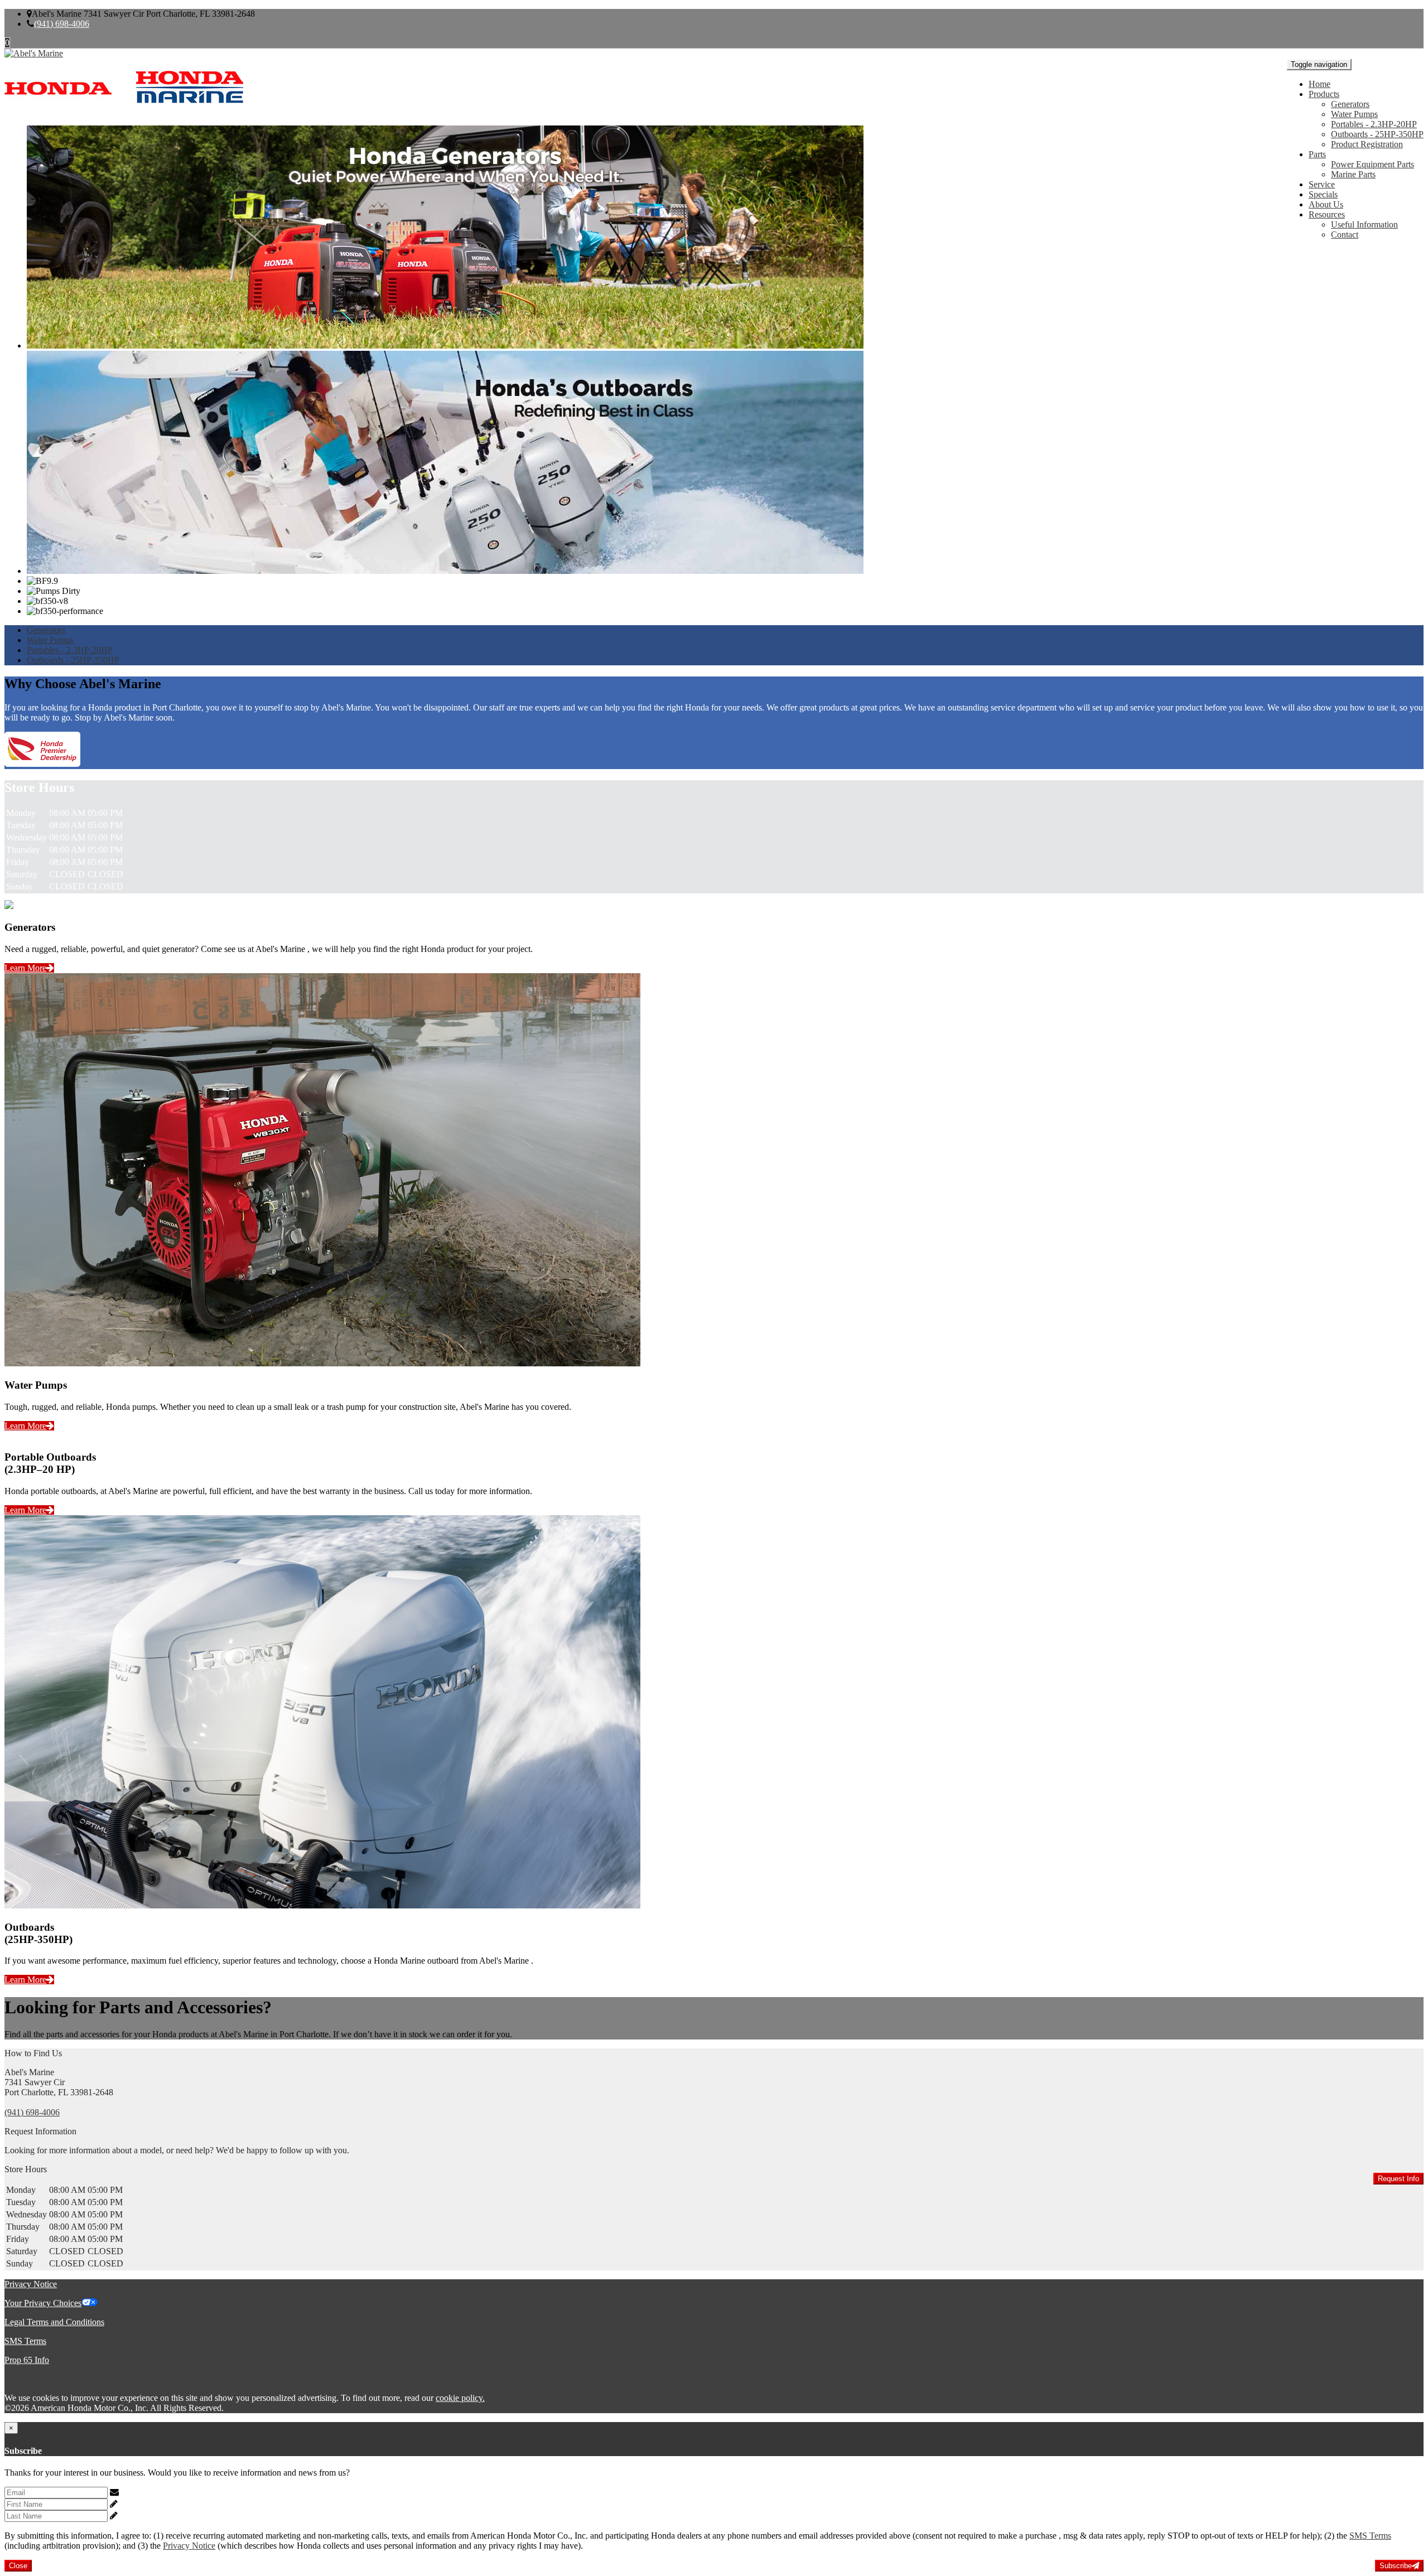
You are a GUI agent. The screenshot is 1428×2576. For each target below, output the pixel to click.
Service (1322, 184)
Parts (1317, 154)
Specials (1323, 194)
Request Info (1398, 2179)
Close (18, 2566)
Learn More (25, 968)
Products (1324, 94)
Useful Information (1364, 224)
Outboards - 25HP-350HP (1377, 134)
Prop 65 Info (27, 2360)
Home (1320, 84)
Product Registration (1367, 144)
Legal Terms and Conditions (54, 2322)
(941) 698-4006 (62, 24)
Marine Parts (1353, 174)
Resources (1327, 214)
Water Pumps (1354, 114)
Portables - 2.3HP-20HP (1374, 124)
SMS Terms (25, 2341)
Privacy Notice (31, 2284)
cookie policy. (460, 2398)
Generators (1350, 104)
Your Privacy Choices (43, 2303)
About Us (1326, 204)
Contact (1345, 235)
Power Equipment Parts (1372, 164)
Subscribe (1396, 2566)
